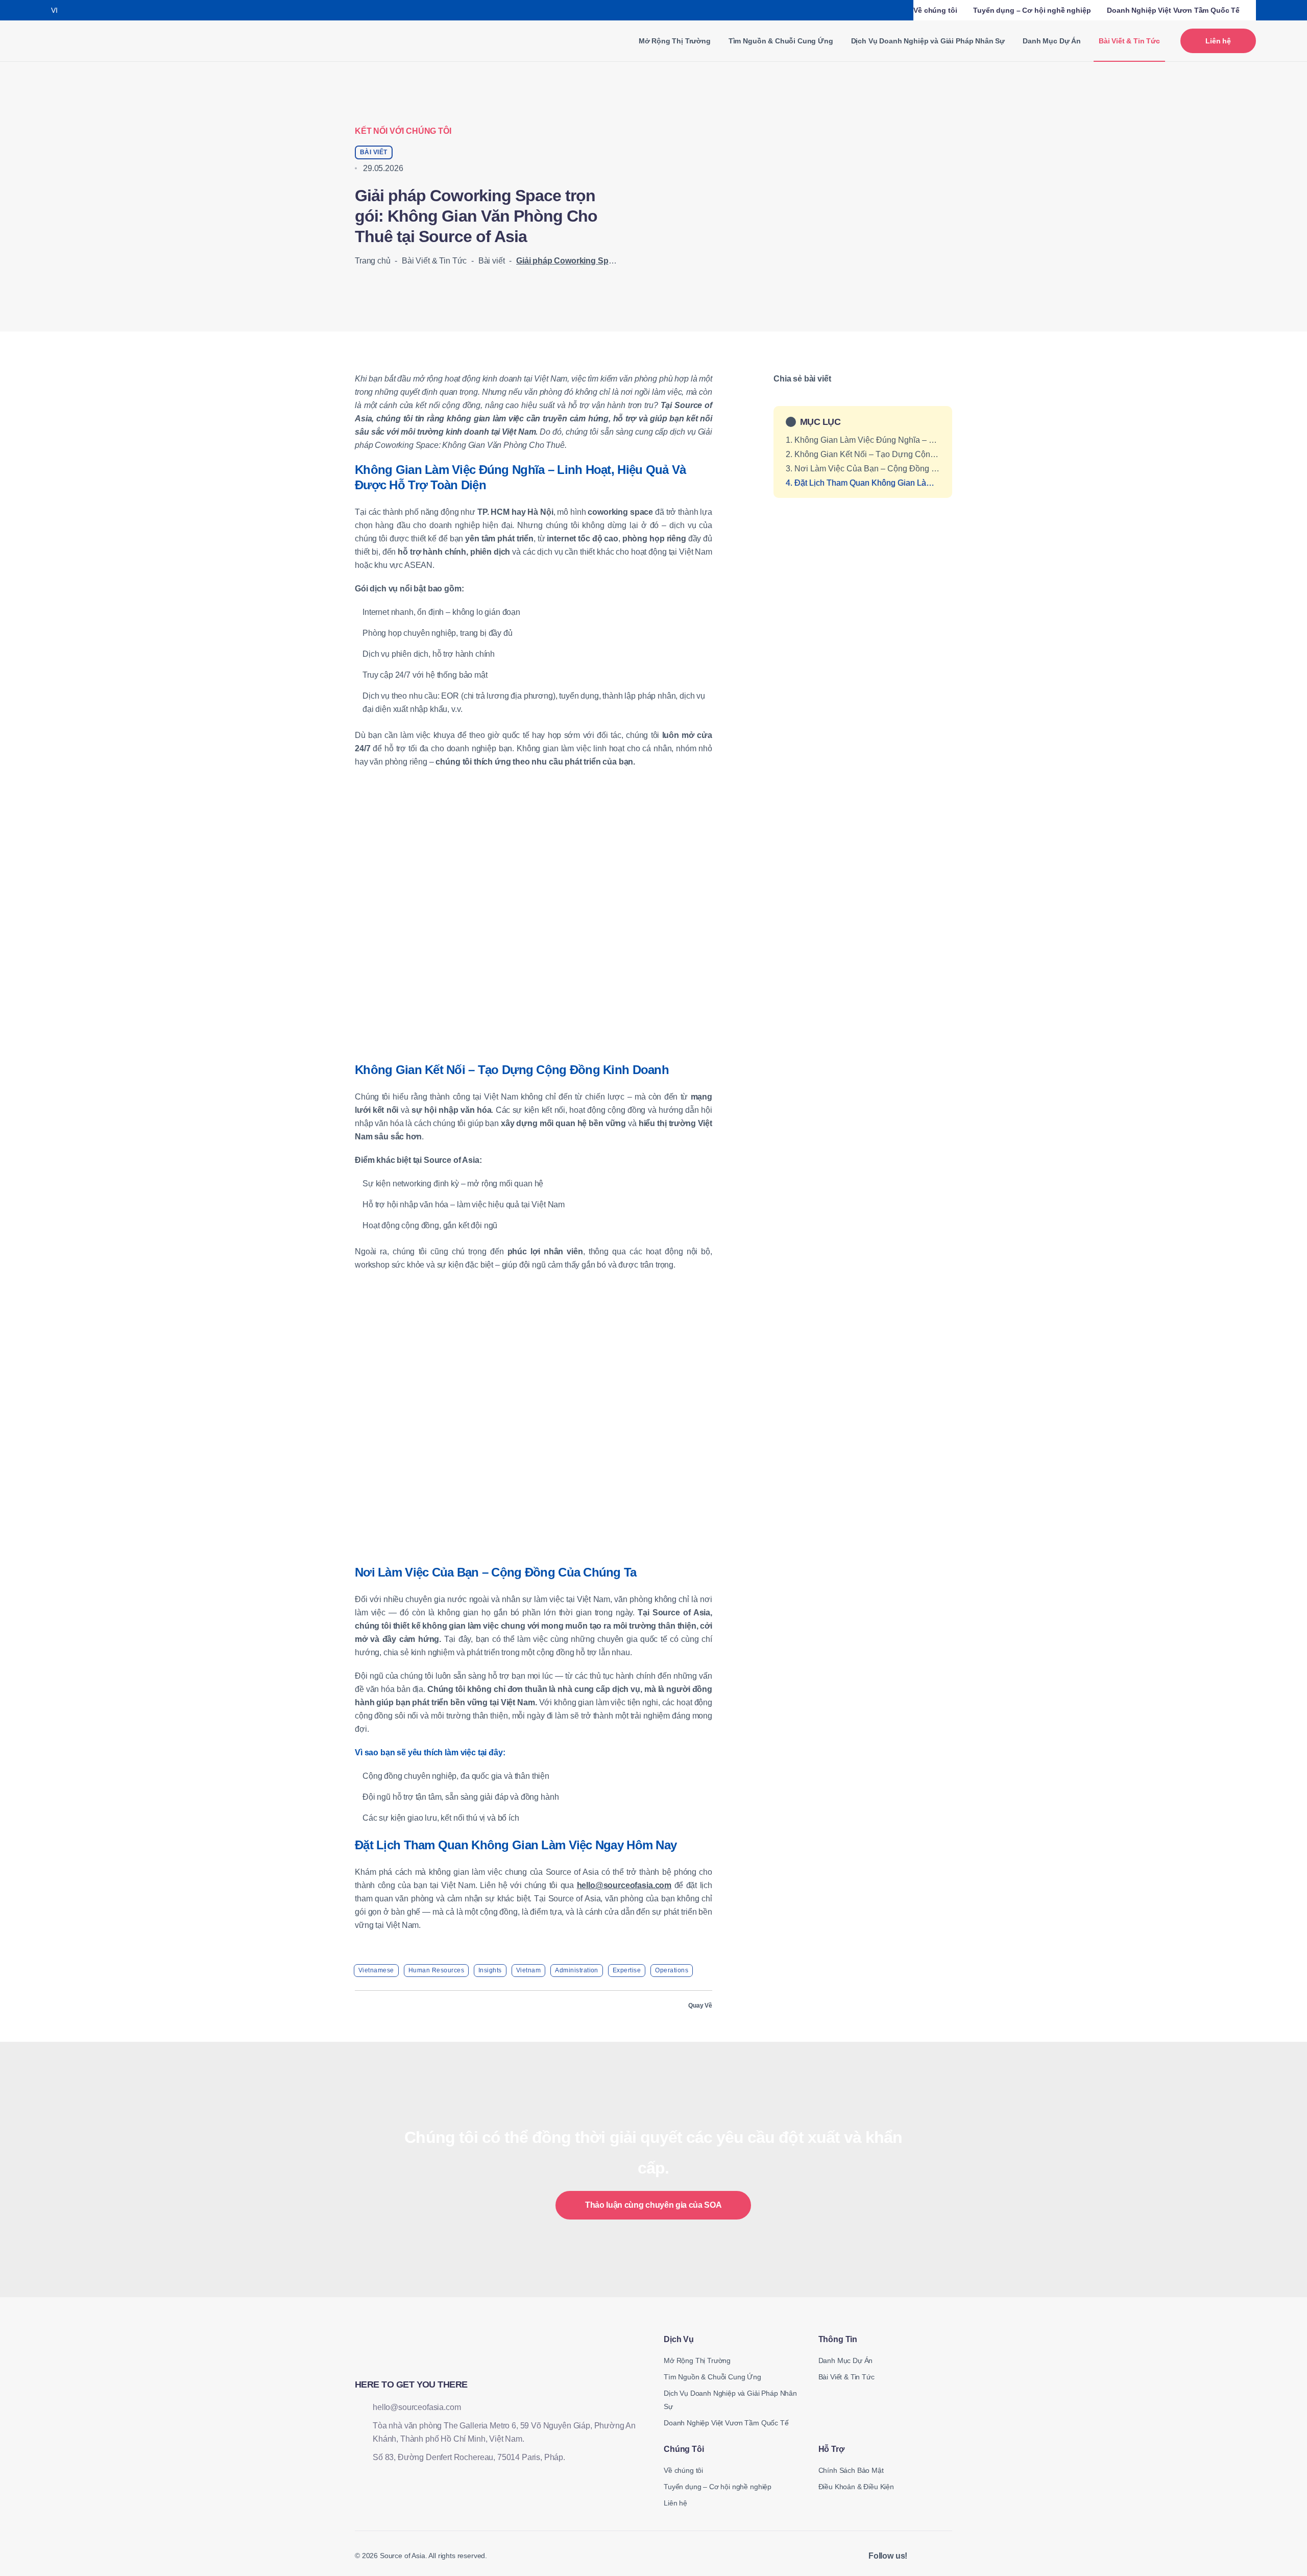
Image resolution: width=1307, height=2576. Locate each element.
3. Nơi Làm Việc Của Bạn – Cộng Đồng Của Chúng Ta (863, 469)
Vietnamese (376, 1970)
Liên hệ (1218, 41)
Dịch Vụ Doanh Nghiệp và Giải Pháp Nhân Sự (928, 41)
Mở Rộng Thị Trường (675, 41)
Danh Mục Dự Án (1052, 41)
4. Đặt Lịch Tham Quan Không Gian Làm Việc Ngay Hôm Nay (863, 483)
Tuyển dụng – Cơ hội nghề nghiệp (1032, 10)
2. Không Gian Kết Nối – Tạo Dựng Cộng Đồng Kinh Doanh (863, 454)
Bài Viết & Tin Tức (434, 261)
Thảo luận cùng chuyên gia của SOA (653, 2205)
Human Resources (436, 1970)
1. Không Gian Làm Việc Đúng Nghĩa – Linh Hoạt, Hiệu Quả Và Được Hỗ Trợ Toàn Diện (863, 440)
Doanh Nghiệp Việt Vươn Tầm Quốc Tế (1173, 10)
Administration (577, 1970)
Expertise (627, 1970)
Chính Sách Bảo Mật (851, 2470)
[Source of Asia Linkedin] (922, 2556)
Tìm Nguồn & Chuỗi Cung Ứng (781, 41)
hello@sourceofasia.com (624, 1885)
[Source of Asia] (88, 41)
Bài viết (492, 261)
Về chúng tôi (935, 10)
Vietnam (528, 1970)
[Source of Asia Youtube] (947, 2556)
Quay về (700, 2006)
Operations (672, 1970)
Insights (490, 1970)
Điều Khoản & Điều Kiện (856, 2487)
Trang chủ (373, 261)
